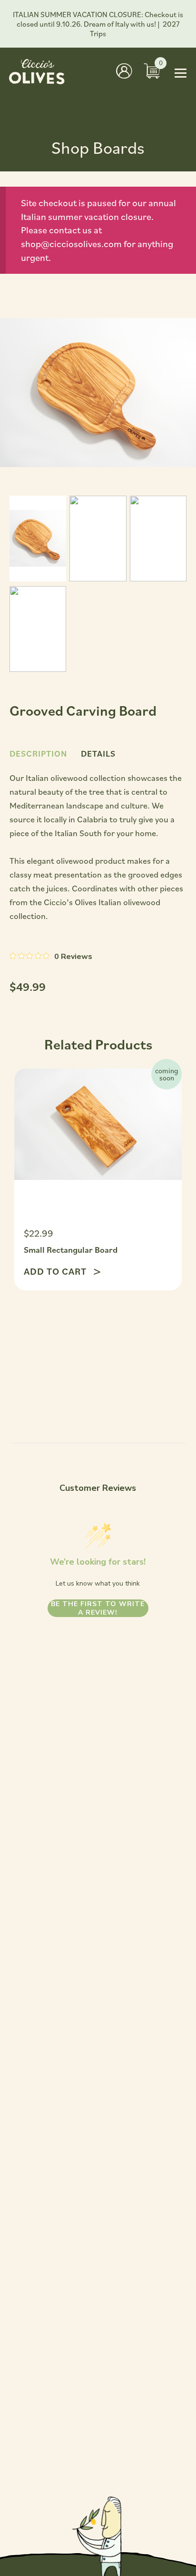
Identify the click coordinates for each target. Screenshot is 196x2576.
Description (38, 754)
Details (98, 754)
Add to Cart (56, 1271)
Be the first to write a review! (98, 1608)
